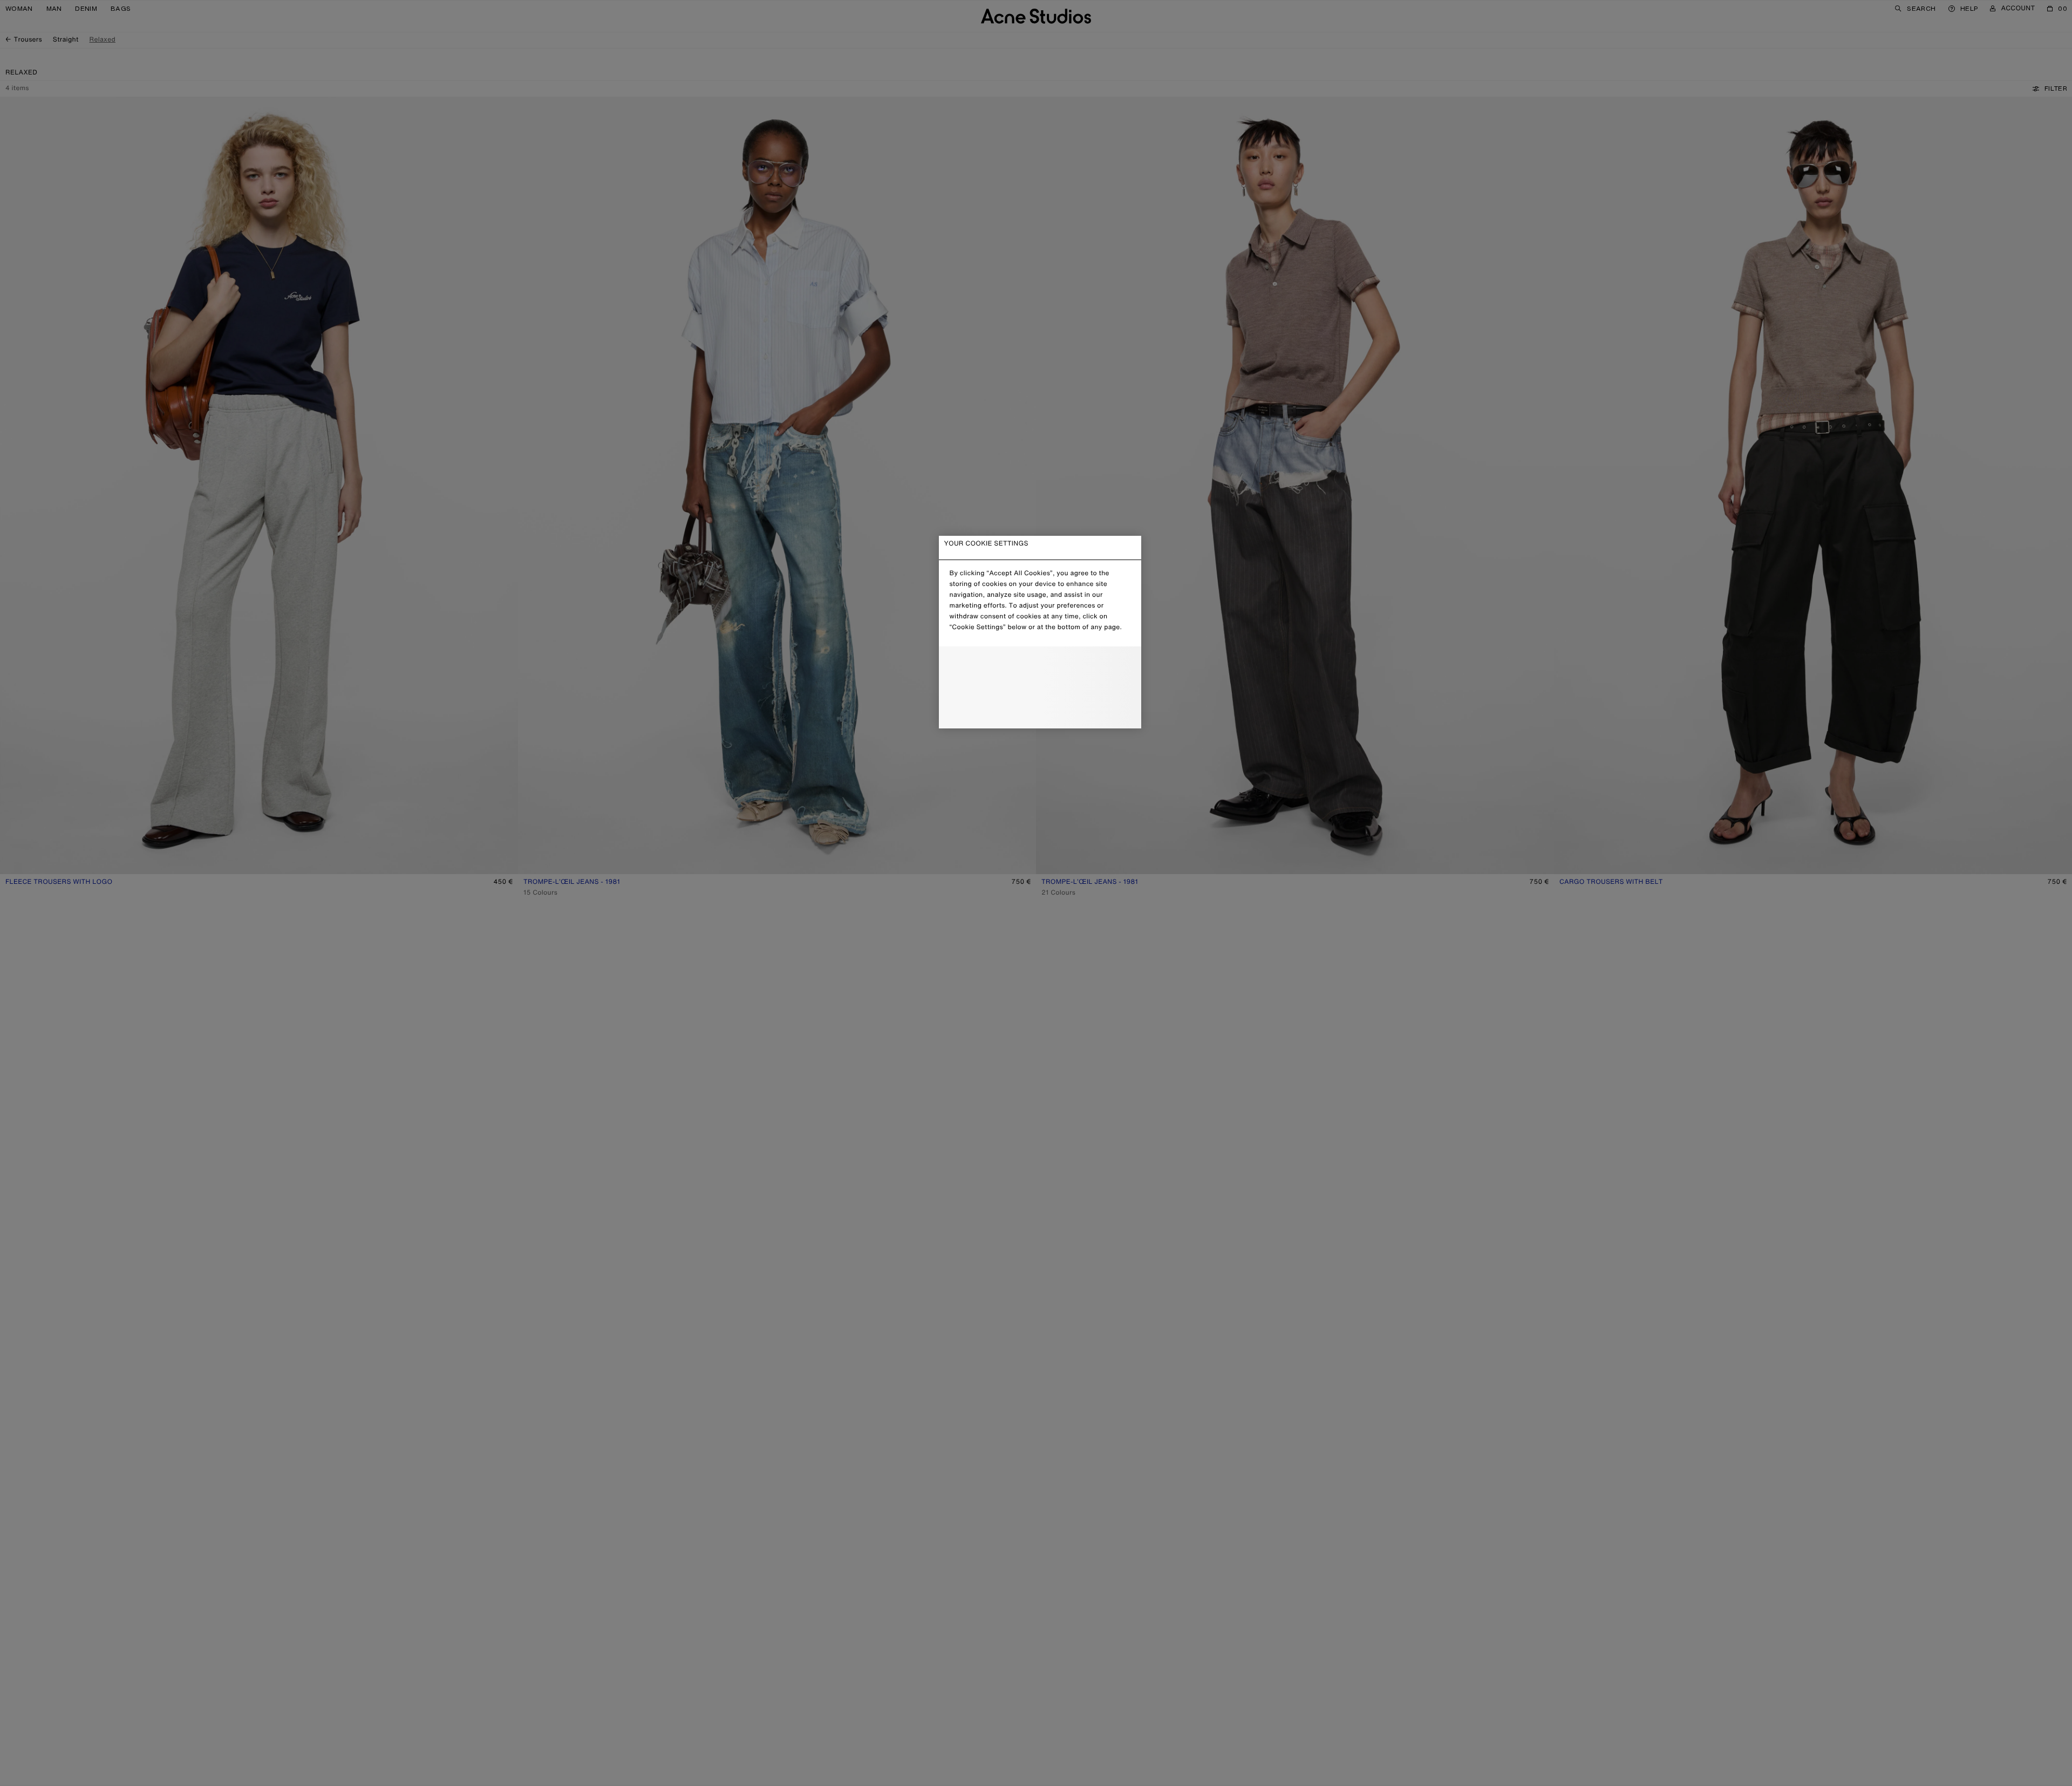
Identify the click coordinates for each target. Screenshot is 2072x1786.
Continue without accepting (1037, 689)
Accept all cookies (1040, 711)
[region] (1040, 632)
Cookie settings (1040, 664)
